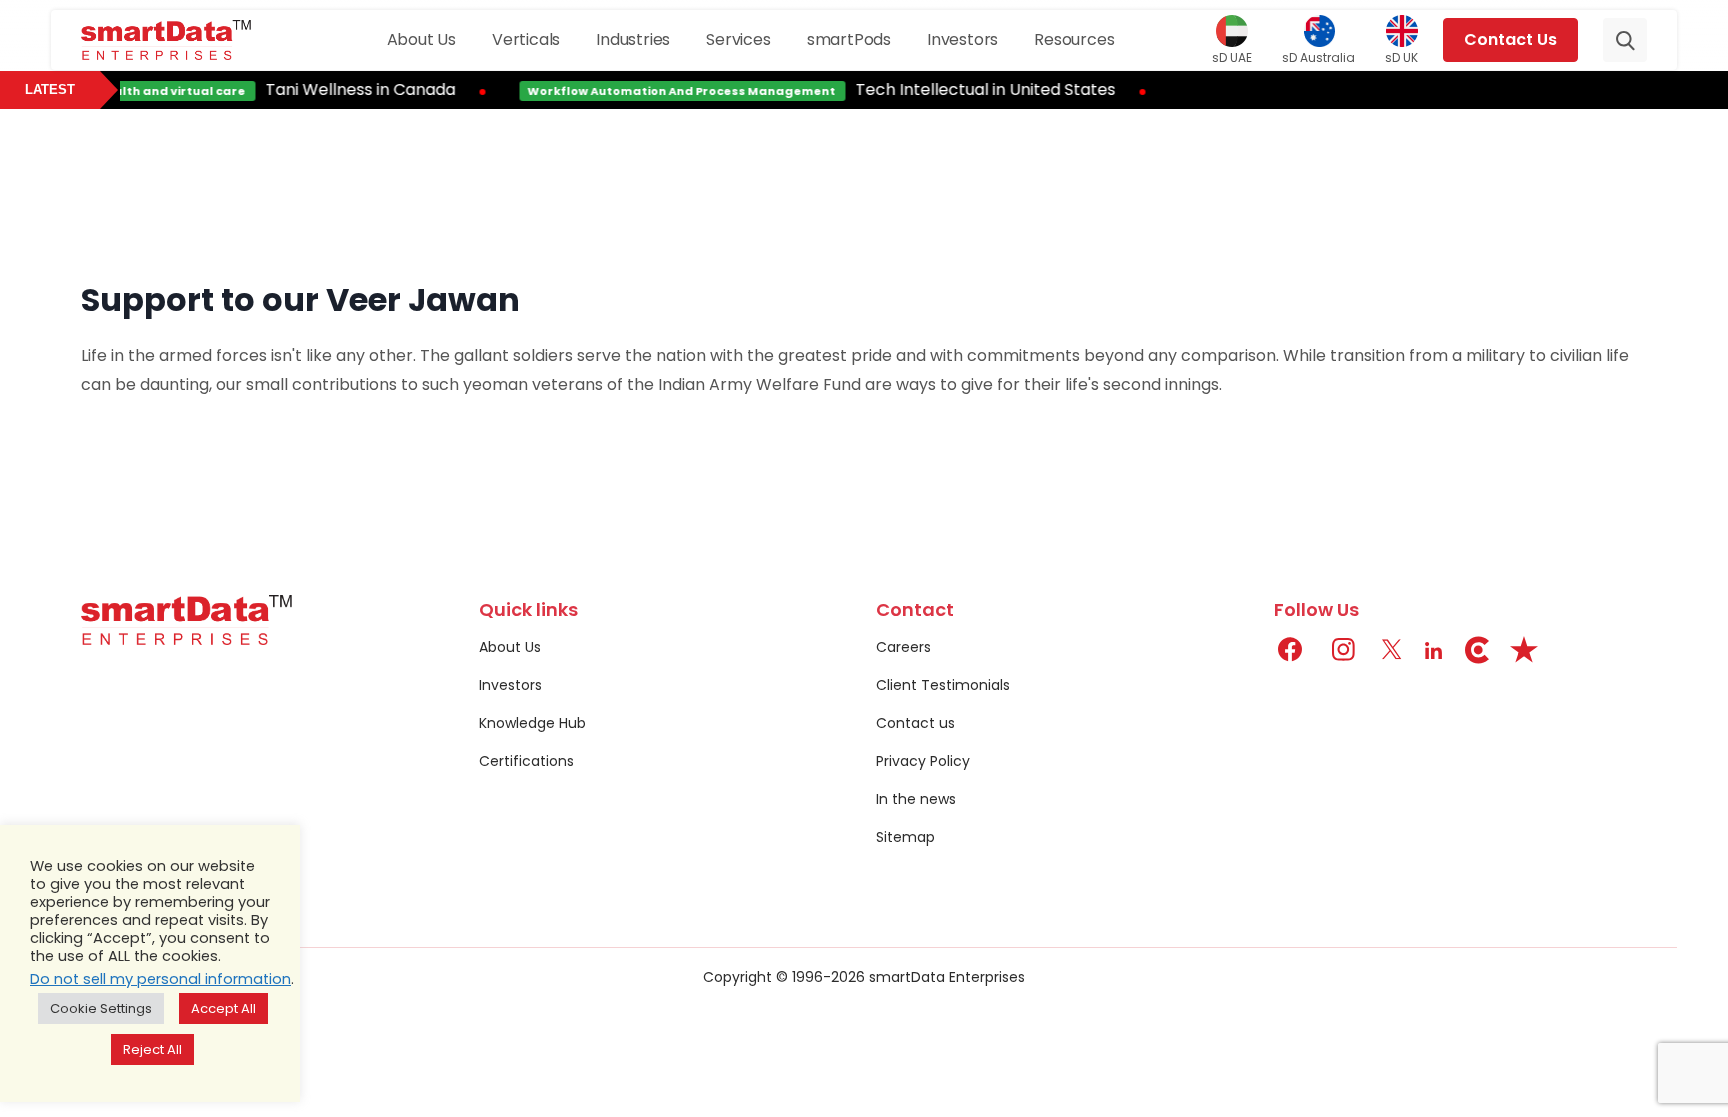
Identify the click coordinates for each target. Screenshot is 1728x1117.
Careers (903, 647)
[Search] (1625, 40)
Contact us (915, 723)
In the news (916, 799)
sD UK (1401, 57)
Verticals (526, 39)
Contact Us (1510, 39)
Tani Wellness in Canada (348, 89)
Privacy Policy (923, 761)
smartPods (849, 39)
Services (738, 39)
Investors (962, 39)
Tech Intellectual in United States (973, 89)
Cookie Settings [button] (101, 1008)
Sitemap (905, 837)
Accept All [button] (223, 1008)
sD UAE (1232, 57)
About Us (421, 39)
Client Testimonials (943, 685)
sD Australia (1318, 57)
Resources (1074, 39)
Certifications (526, 761)
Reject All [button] (152, 1049)
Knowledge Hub (532, 723)
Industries (633, 39)
